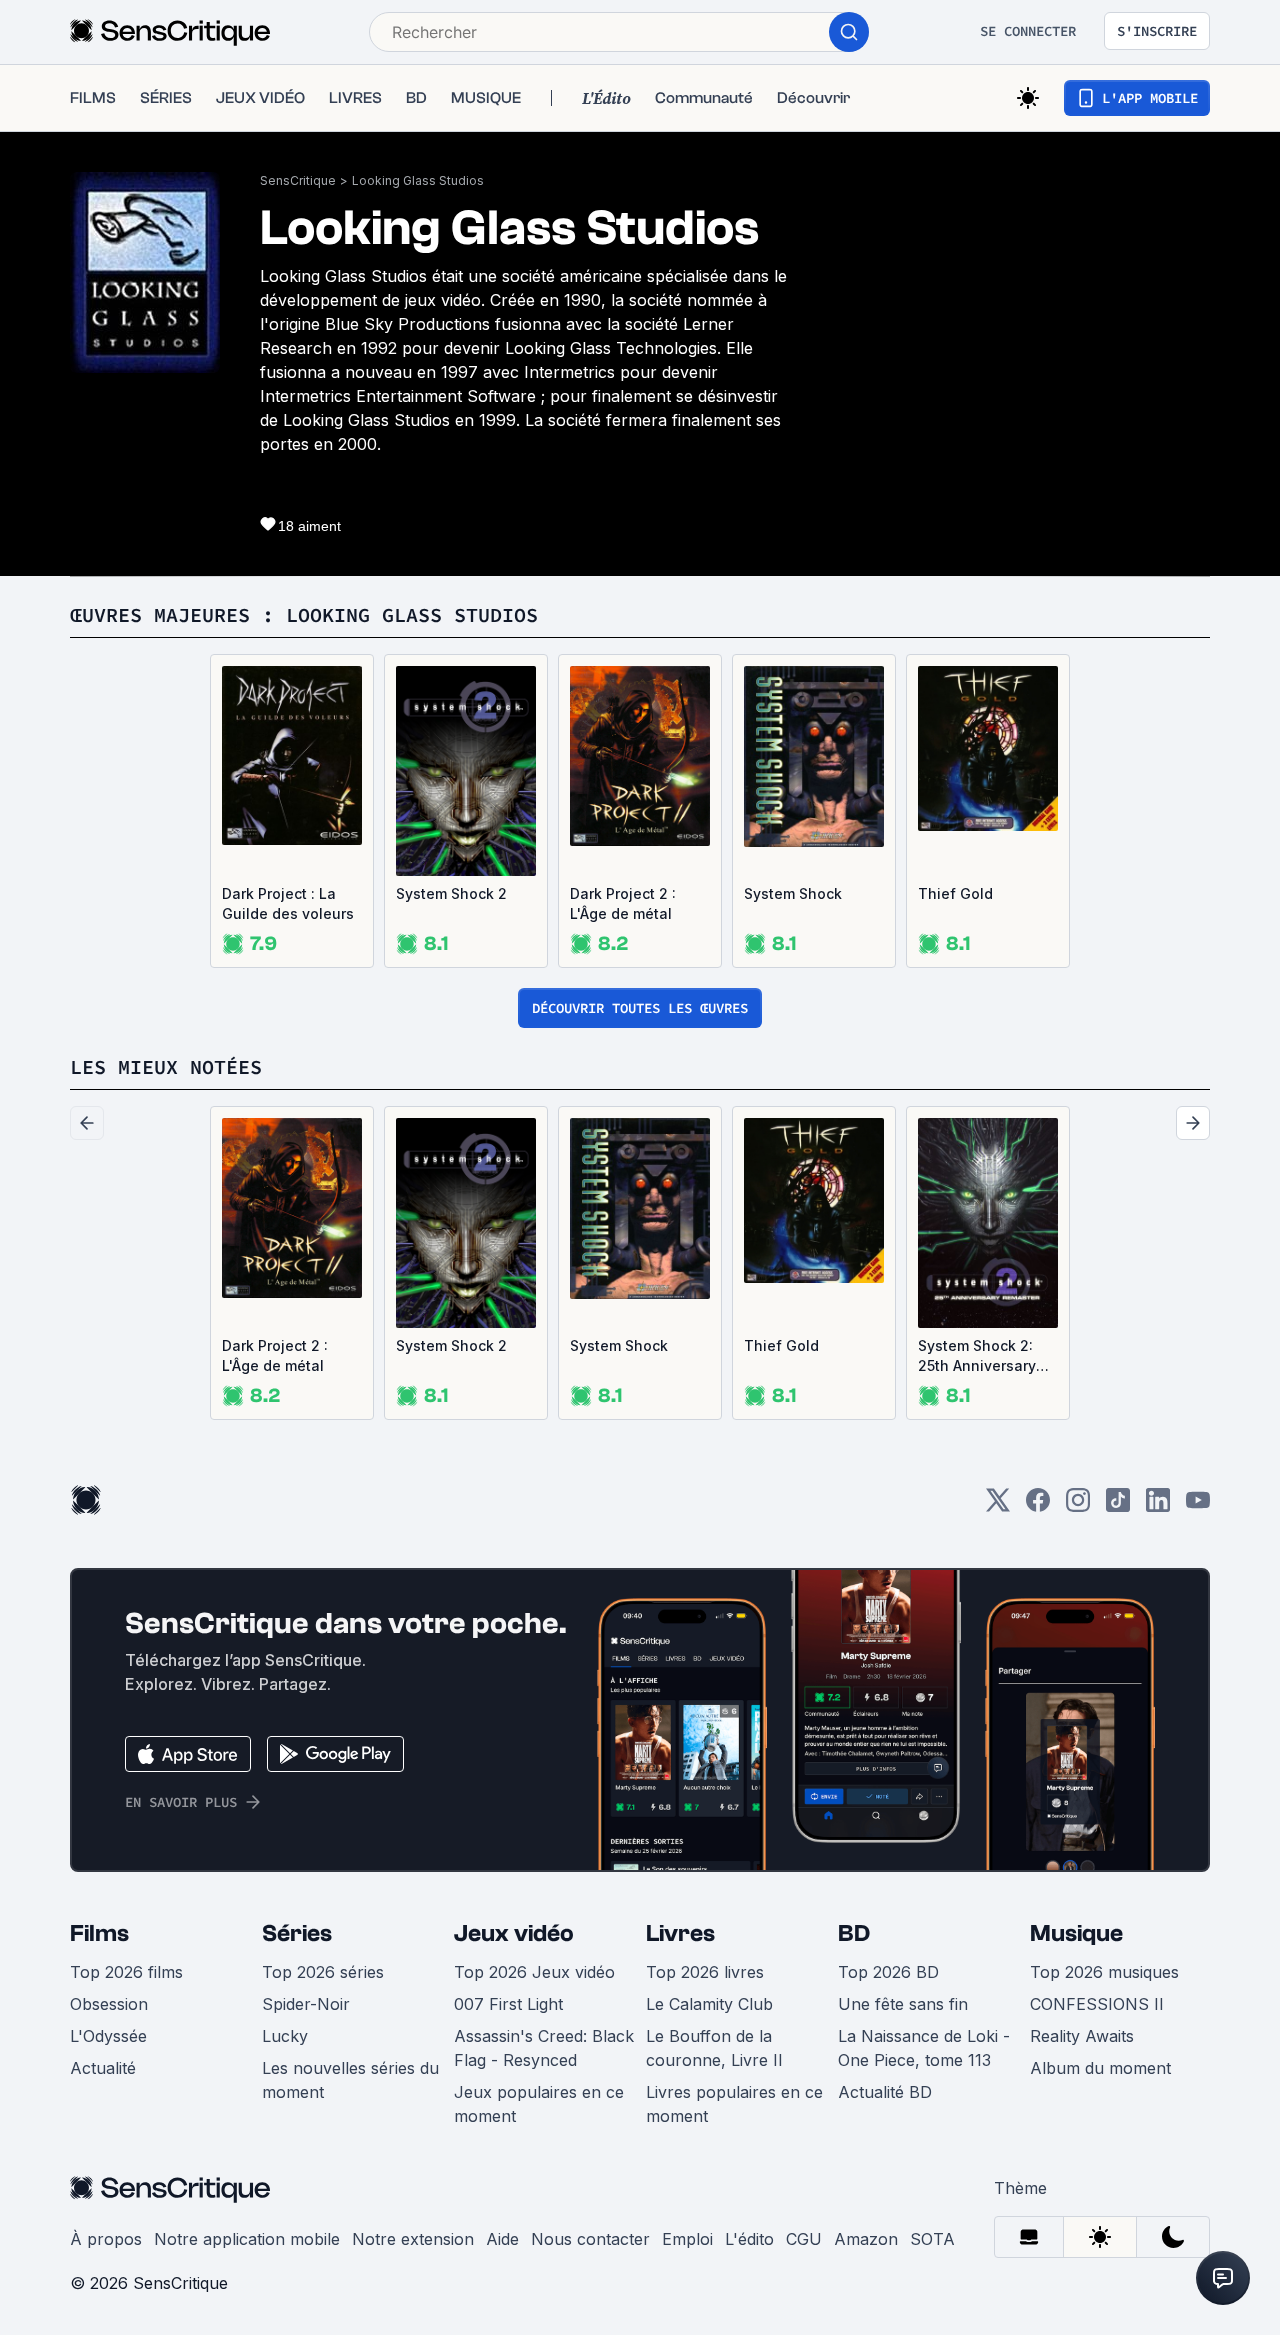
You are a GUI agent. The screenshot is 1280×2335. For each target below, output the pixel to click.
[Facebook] (1038, 1506)
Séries (297, 1933)
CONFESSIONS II (1097, 2004)
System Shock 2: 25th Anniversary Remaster (977, 1356)
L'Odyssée (108, 2036)
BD (854, 1933)
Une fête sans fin (903, 2004)
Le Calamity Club (709, 2004)
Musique (1076, 1933)
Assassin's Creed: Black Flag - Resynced (544, 2048)
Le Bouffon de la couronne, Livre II (714, 2048)
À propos (106, 2239)
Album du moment (1100, 2068)
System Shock (793, 893)
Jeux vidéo (514, 1933)
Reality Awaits (1082, 2036)
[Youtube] (1198, 1506)
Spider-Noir (306, 2004)
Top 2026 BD (888, 1972)
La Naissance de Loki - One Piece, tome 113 (924, 2048)
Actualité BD (885, 2092)
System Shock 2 (451, 893)
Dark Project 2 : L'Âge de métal (623, 903)
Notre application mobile (247, 2239)
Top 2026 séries (323, 1972)
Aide (502, 2239)
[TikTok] (1118, 1506)
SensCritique (298, 180)
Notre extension (413, 2239)
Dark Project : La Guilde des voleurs (288, 903)
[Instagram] (1078, 1506)
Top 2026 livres (705, 1972)
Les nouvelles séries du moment (350, 2080)
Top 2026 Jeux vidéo (534, 1972)
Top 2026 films (126, 1972)
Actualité (103, 2068)
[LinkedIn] (1158, 1506)
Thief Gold (955, 893)
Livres (680, 1933)
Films (99, 1933)
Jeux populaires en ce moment (539, 2104)
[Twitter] (998, 1506)
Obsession (109, 2004)
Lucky (285, 2036)
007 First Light (508, 2004)
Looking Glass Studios (418, 180)
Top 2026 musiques (1104, 1972)
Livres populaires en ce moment (734, 2104)
